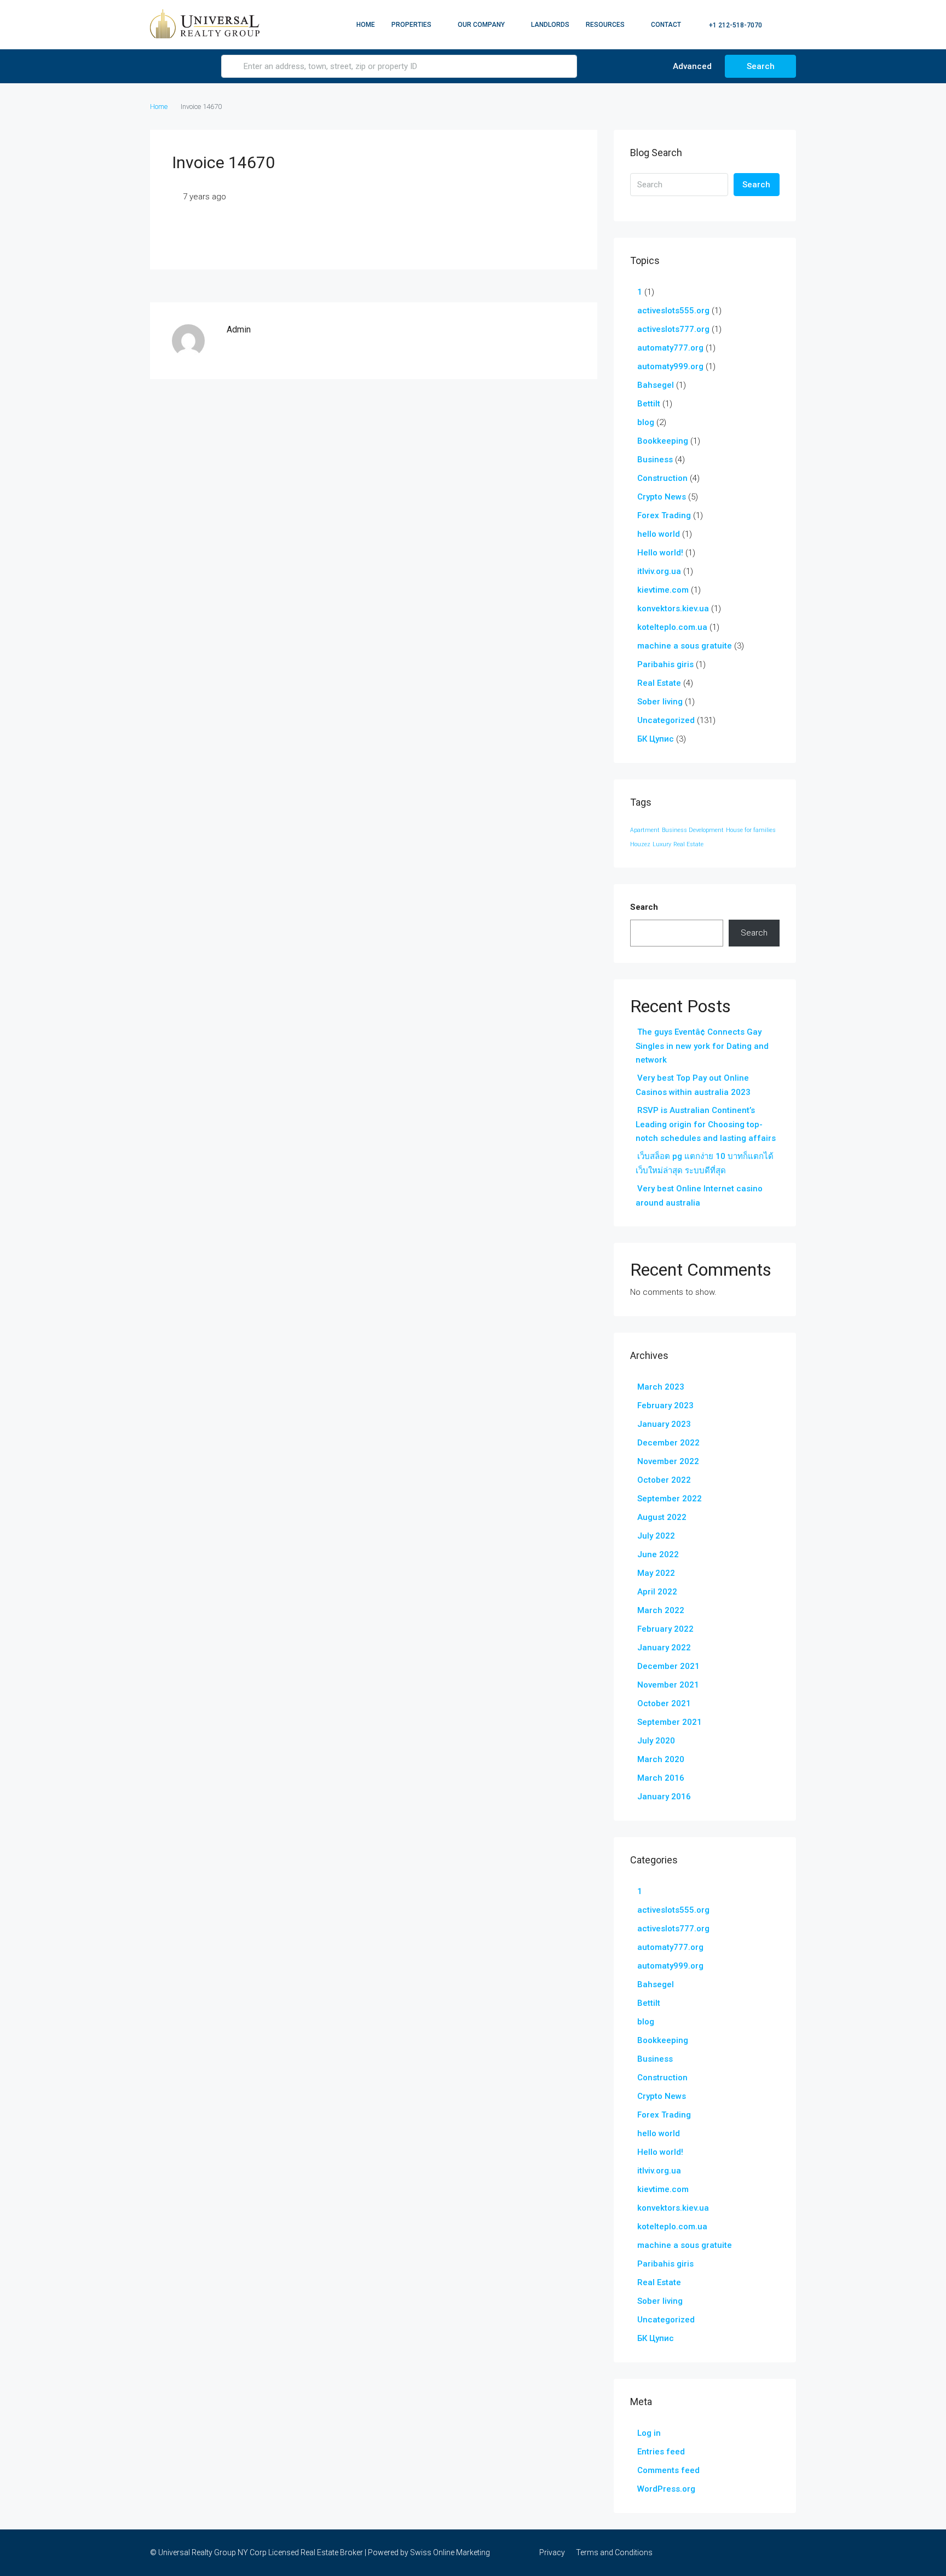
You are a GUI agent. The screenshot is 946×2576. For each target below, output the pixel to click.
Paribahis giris (665, 664)
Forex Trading (664, 515)
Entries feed (661, 2452)
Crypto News (662, 497)
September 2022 (670, 1499)
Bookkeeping (663, 441)
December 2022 (668, 1443)
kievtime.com (663, 590)
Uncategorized (666, 720)
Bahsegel (656, 385)
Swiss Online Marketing (450, 2552)
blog (646, 422)
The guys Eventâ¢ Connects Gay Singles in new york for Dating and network (702, 1046)
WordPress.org (666, 2489)
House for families (751, 830)
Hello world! (660, 553)
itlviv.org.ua (659, 571)
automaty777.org (670, 348)
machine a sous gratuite (685, 646)
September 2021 (670, 1722)
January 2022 (664, 1648)
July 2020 (656, 1741)
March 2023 (661, 1387)
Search (761, 66)
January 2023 (664, 1424)
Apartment (645, 830)
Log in (649, 2433)
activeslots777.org (673, 329)
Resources (605, 25)
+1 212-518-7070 (735, 25)
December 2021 (668, 1666)
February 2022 (665, 1629)
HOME (366, 25)
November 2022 (668, 1461)
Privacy (552, 2552)
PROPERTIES (411, 25)
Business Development (693, 830)
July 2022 (656, 1536)
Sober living (660, 702)
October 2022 (664, 1480)
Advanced (691, 66)
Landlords (550, 25)
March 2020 (661, 1759)
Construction (662, 478)
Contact (666, 25)
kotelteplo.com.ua (672, 627)
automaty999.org (670, 366)
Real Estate (659, 683)
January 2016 (664, 1797)
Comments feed (668, 2470)
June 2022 (658, 1554)
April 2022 (657, 1592)
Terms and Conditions (614, 2552)
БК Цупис (656, 739)
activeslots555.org (673, 311)
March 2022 (661, 1610)
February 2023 (665, 1405)
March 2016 (661, 1778)
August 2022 (662, 1517)
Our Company (481, 25)
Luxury (662, 844)
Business (655, 460)
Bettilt (649, 404)
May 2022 (656, 1573)
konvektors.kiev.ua (673, 609)
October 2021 (664, 1703)
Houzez (640, 844)
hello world (659, 534)
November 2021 (668, 1685)
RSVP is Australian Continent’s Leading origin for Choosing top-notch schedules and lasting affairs (706, 1124)
